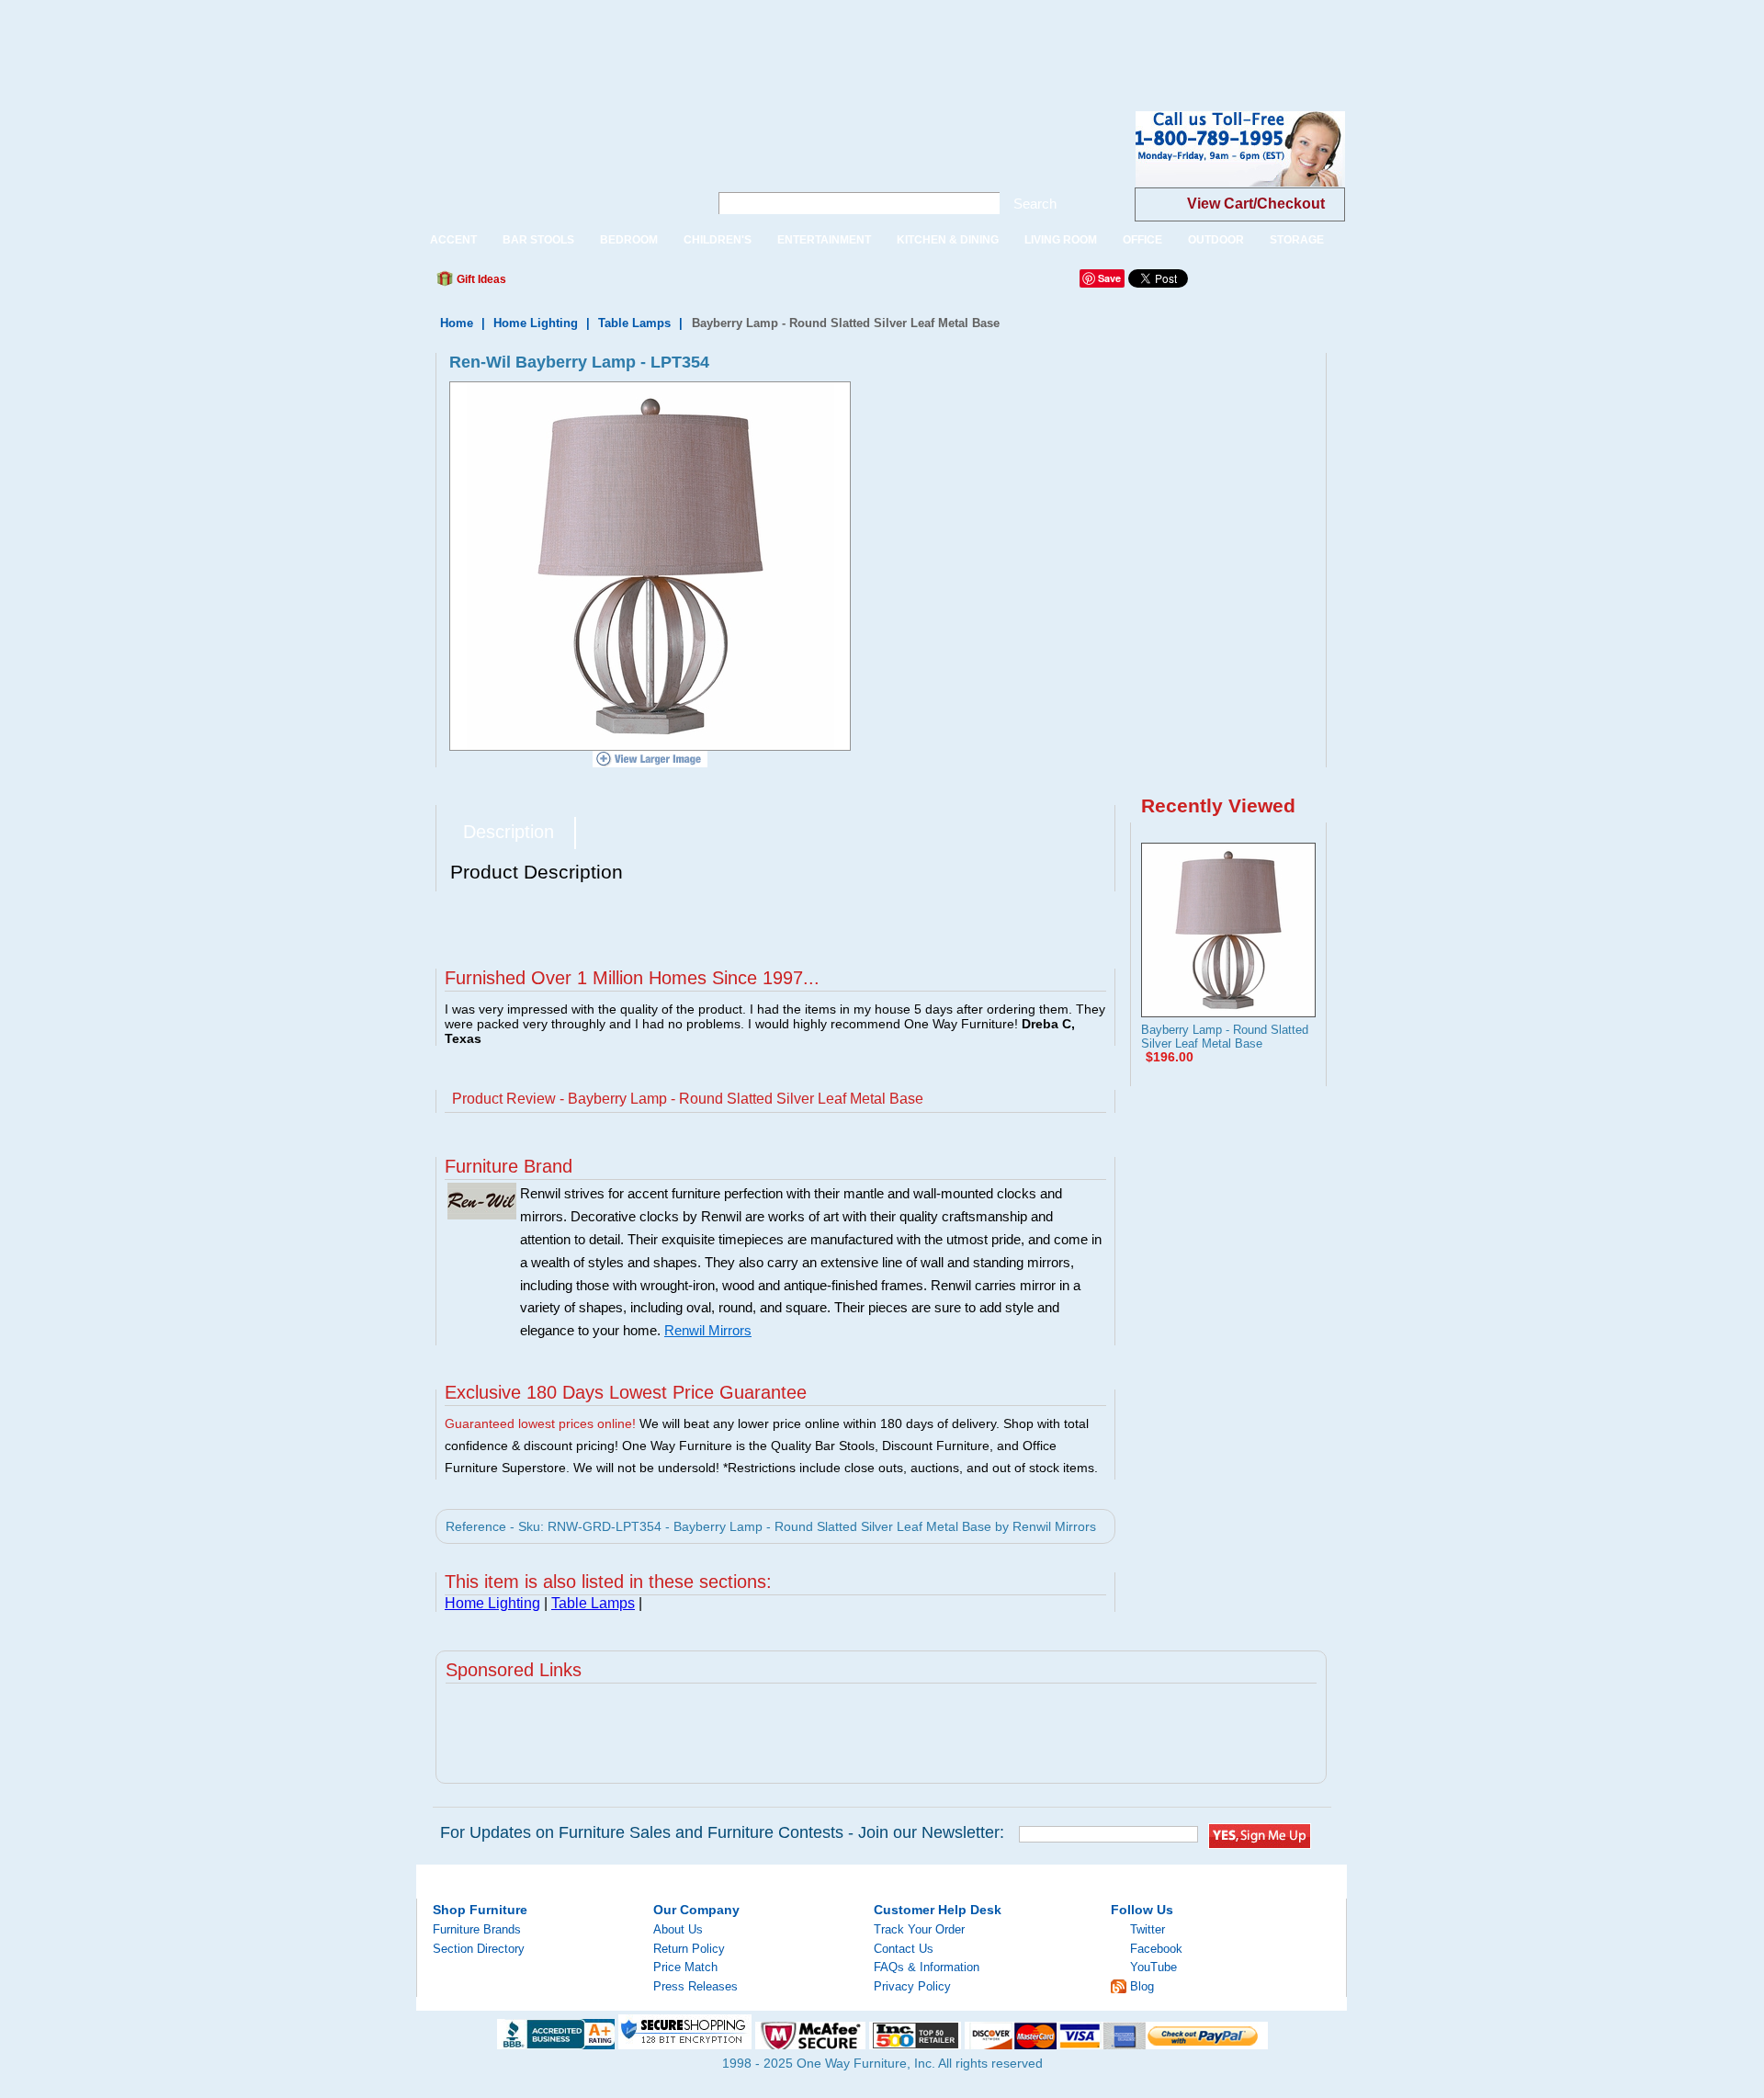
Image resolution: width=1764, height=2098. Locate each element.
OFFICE (1142, 240)
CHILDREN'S (718, 240)
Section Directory (479, 1949)
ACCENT (453, 240)
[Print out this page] (654, 284)
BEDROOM (629, 240)
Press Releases (695, 1986)
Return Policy (689, 1949)
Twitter (1148, 1929)
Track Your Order (919, 1929)
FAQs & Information (927, 1967)
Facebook (1156, 1949)
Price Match (685, 1967)
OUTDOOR (1216, 240)
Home (457, 323)
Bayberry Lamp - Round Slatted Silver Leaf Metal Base (1225, 1037)
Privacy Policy (912, 1986)
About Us (678, 1929)
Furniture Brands (477, 1929)
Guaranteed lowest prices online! (540, 1423)
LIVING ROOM (1061, 240)
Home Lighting (536, 323)
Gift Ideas (480, 279)
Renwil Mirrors (708, 1331)
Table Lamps (634, 323)
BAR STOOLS (538, 240)
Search (1035, 204)
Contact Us (904, 1949)
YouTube (1153, 1967)
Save (1109, 278)
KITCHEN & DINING (948, 240)
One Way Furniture (553, 164)
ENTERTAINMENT (824, 240)
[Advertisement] (334, 41)
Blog (1142, 1986)
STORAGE (1297, 240)
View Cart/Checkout (1256, 204)
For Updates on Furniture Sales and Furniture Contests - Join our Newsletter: (722, 1832)
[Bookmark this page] (561, 284)
